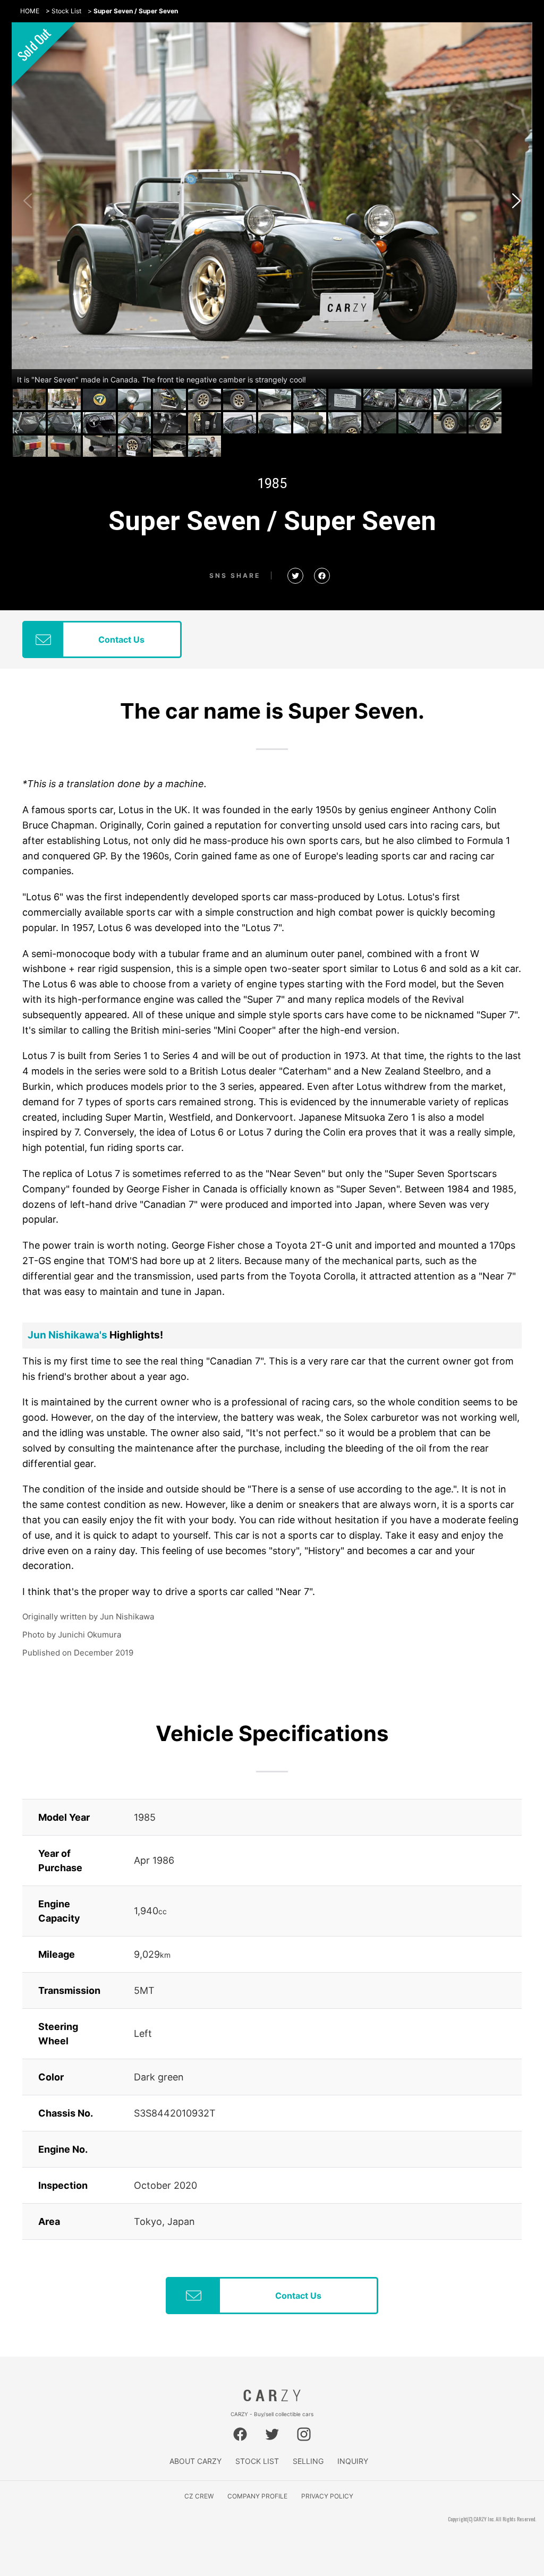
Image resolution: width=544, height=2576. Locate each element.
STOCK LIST (257, 2461)
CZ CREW (199, 2496)
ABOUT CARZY (195, 2461)
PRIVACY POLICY (327, 2496)
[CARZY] (272, 2399)
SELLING (308, 2461)
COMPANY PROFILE (257, 2496)
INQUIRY (353, 2461)
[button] (516, 201)
